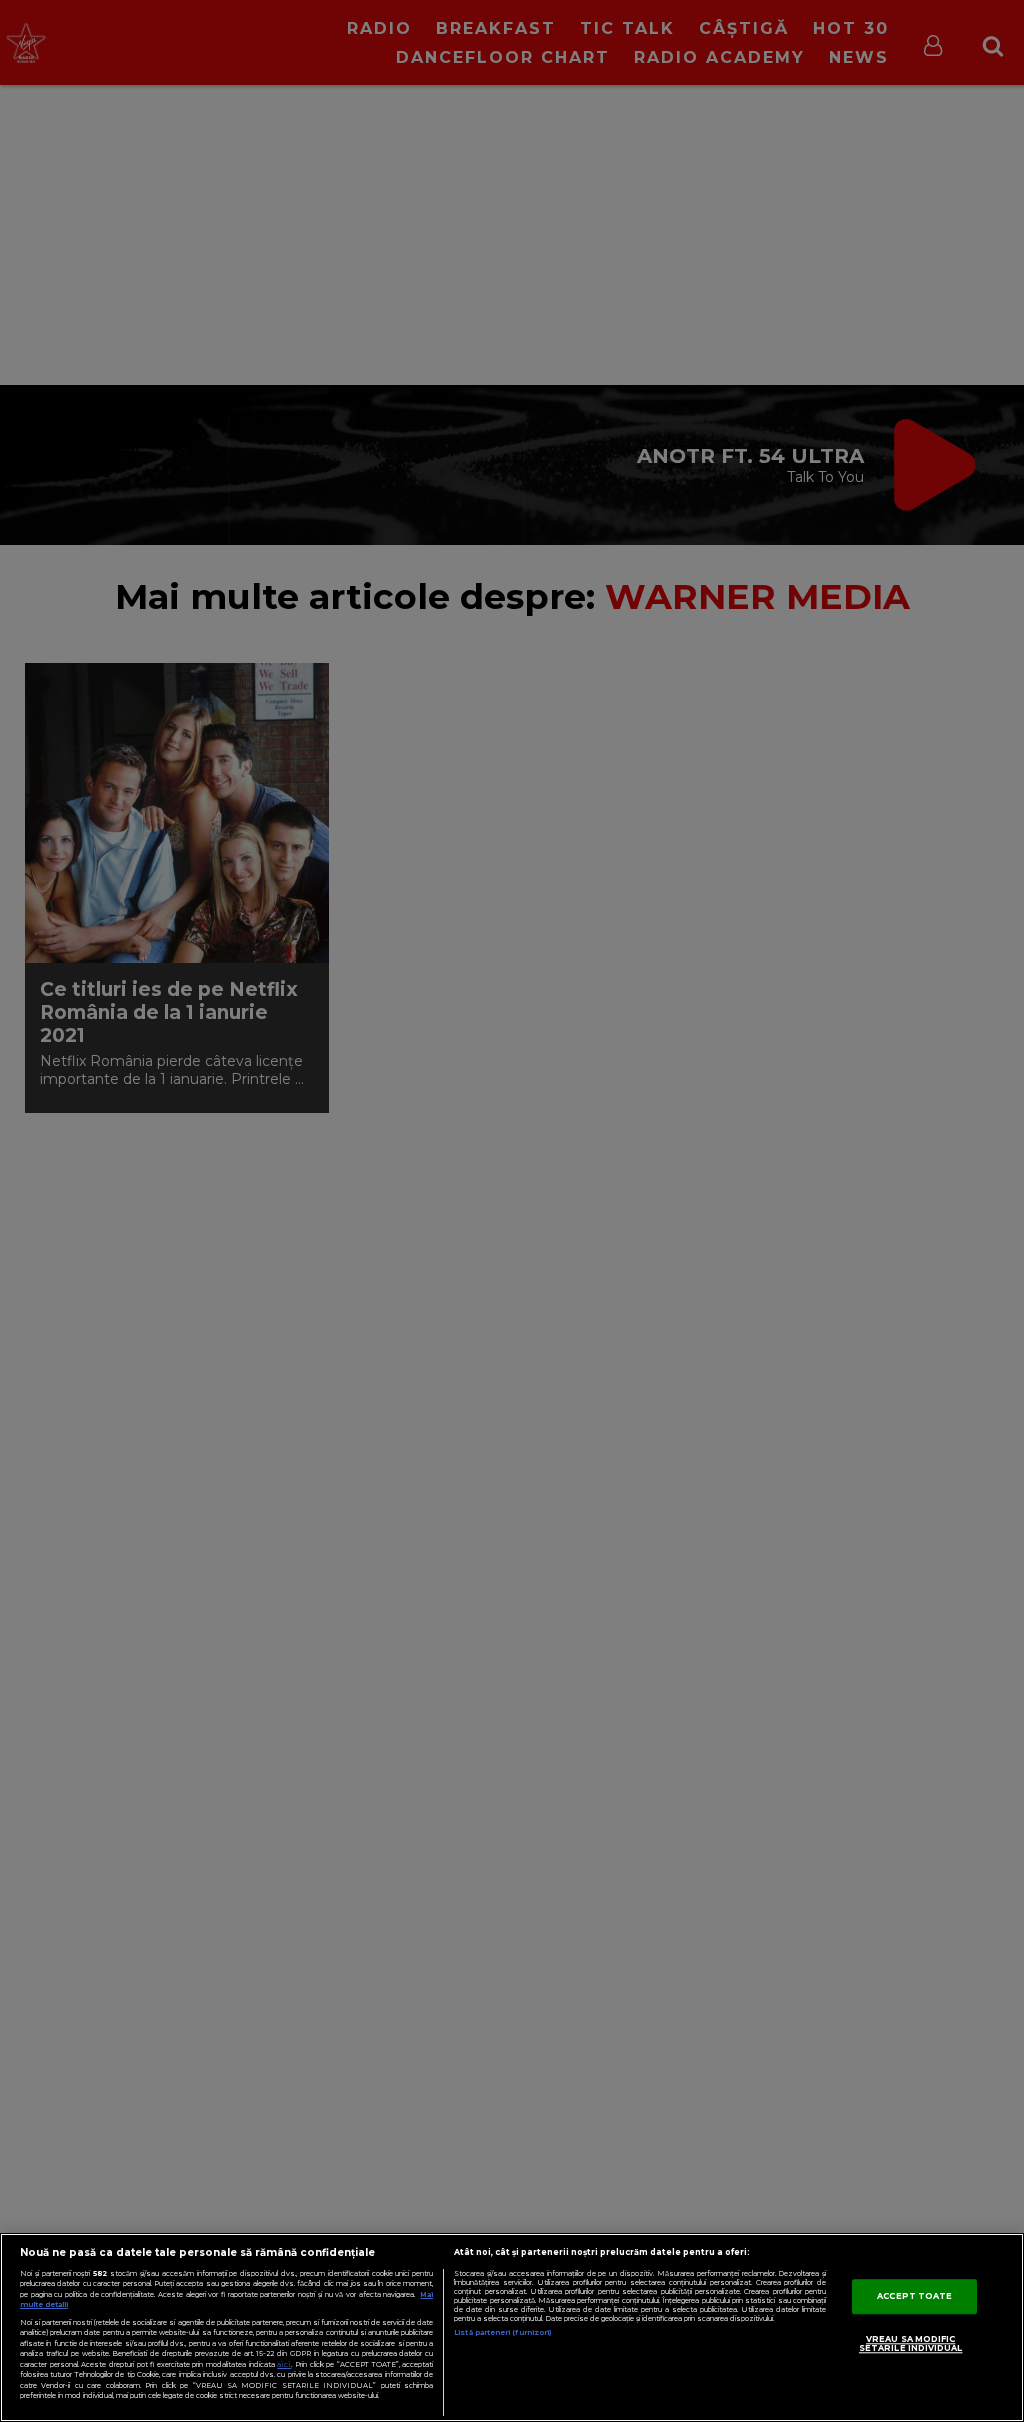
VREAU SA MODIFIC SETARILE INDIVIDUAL (911, 2344)
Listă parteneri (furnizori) (502, 2332)
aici (284, 2364)
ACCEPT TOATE (914, 2296)
